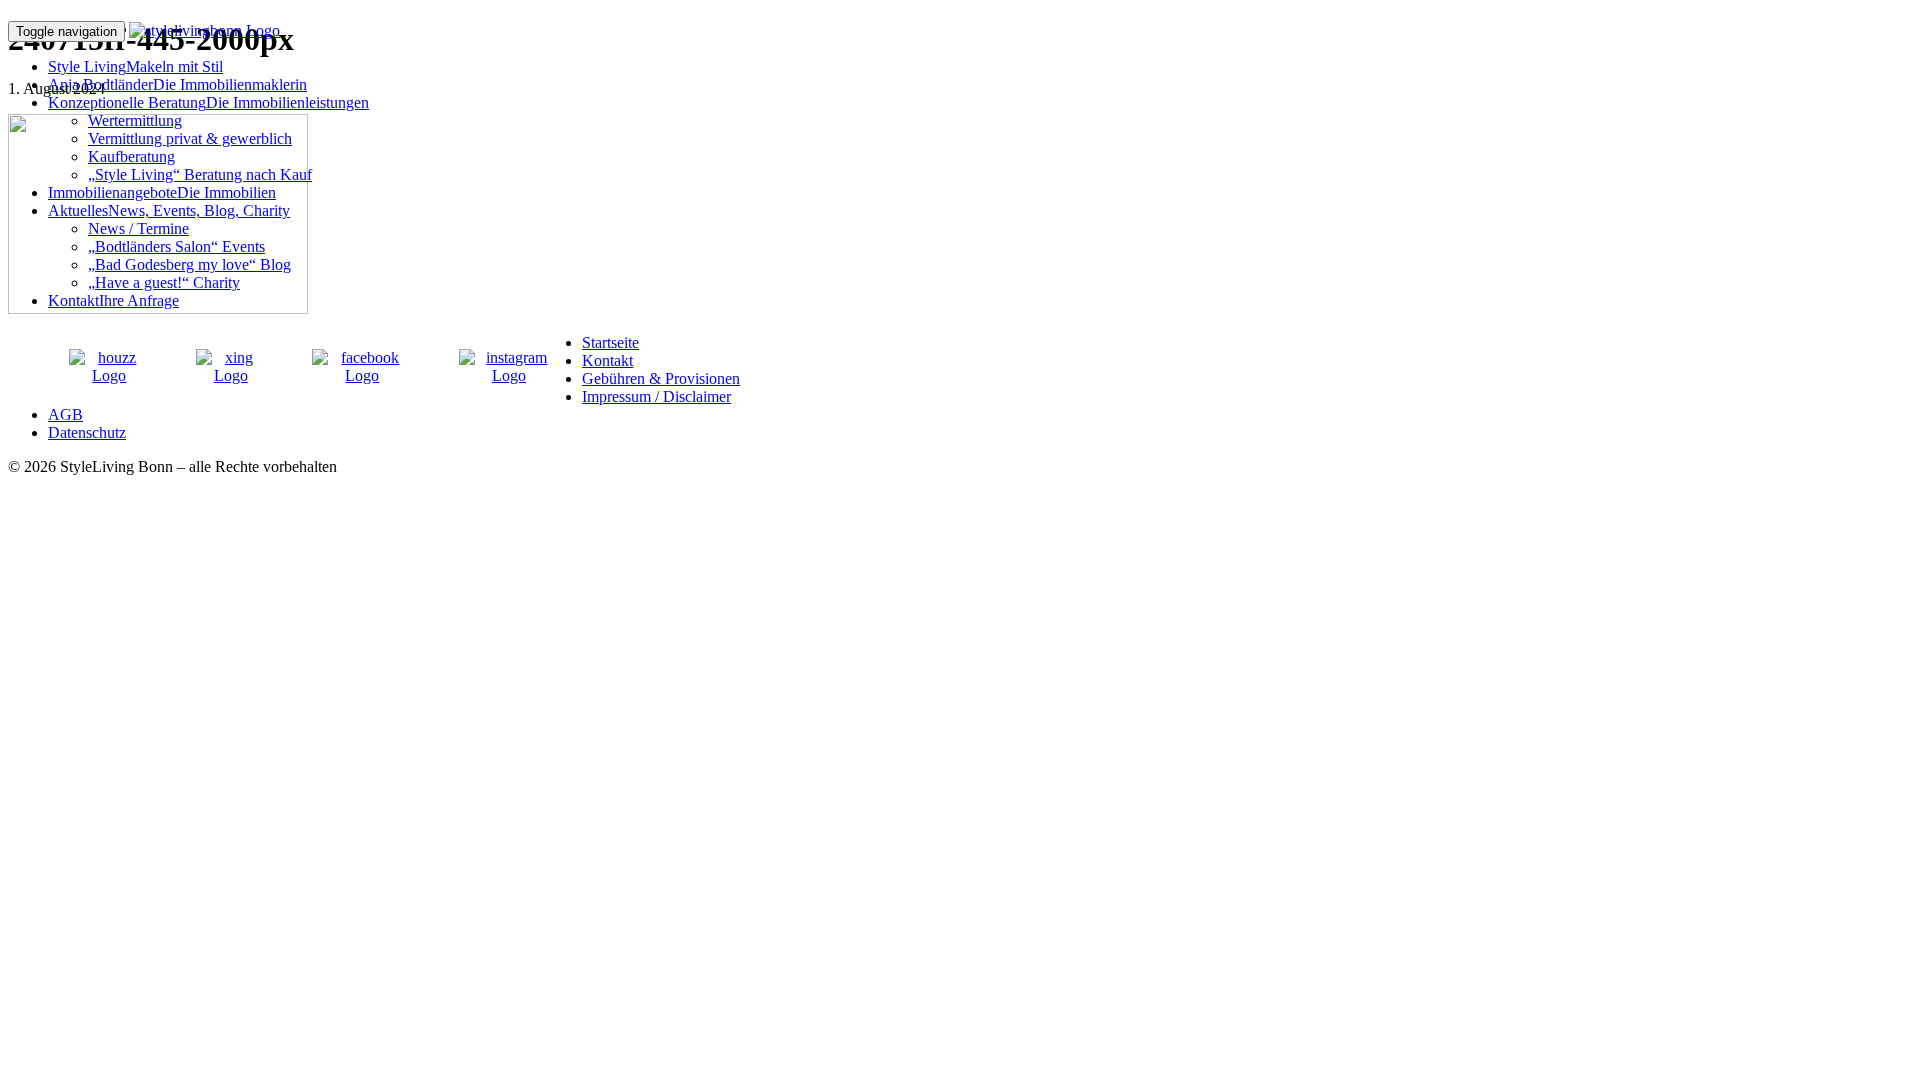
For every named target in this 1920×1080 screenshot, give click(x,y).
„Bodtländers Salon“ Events (176, 246)
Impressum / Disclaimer (656, 396)
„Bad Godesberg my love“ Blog (189, 264)
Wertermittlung (135, 120)
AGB (65, 414)
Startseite (610, 342)
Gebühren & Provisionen (661, 378)
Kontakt (113, 300)
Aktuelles (169, 210)
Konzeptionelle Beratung (208, 102)
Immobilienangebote (162, 192)
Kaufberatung (131, 156)
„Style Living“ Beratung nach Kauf (200, 174)
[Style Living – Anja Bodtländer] (204, 30)
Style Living (135, 66)
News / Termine (138, 228)
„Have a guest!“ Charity (164, 282)
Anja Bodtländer (177, 84)
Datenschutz (87, 432)
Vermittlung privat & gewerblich (190, 138)
